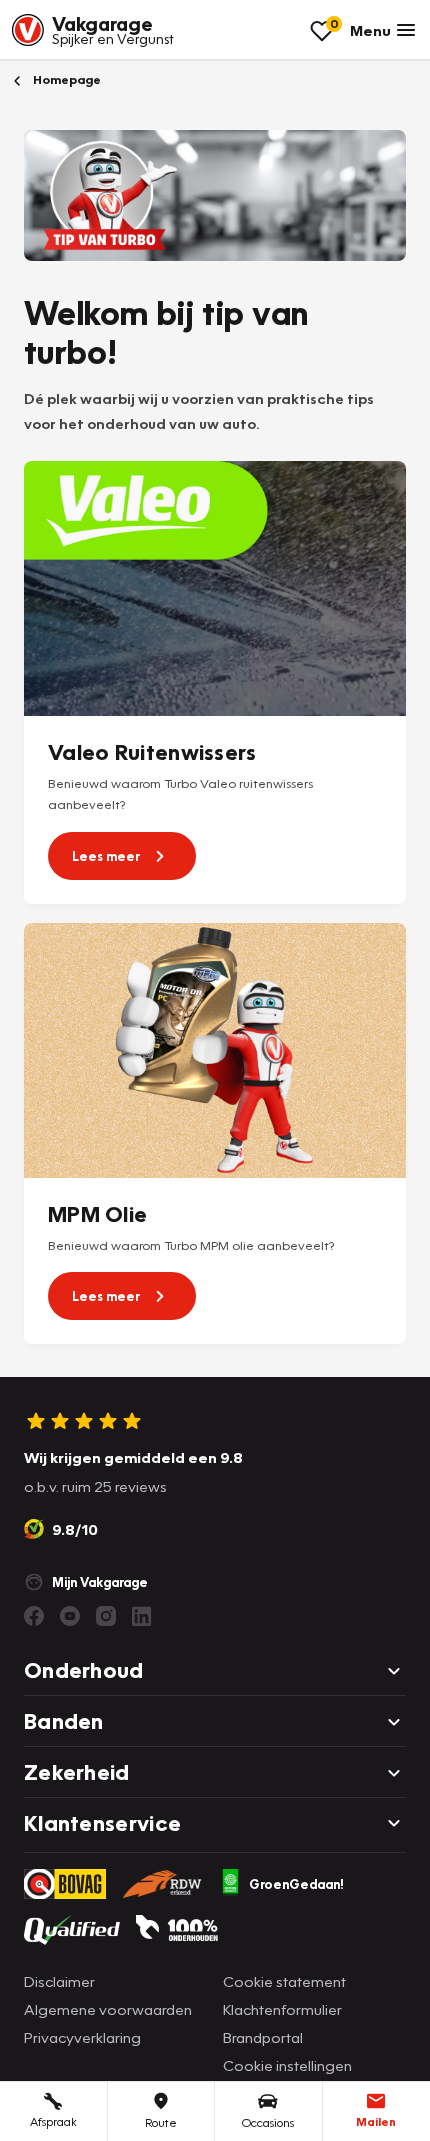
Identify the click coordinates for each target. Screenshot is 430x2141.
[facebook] (34, 1616)
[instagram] (106, 1616)
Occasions (268, 2122)
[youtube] (70, 1616)
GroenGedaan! (296, 1884)
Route (161, 2122)
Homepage (65, 79)
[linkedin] (142, 1616)
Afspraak (53, 2121)
